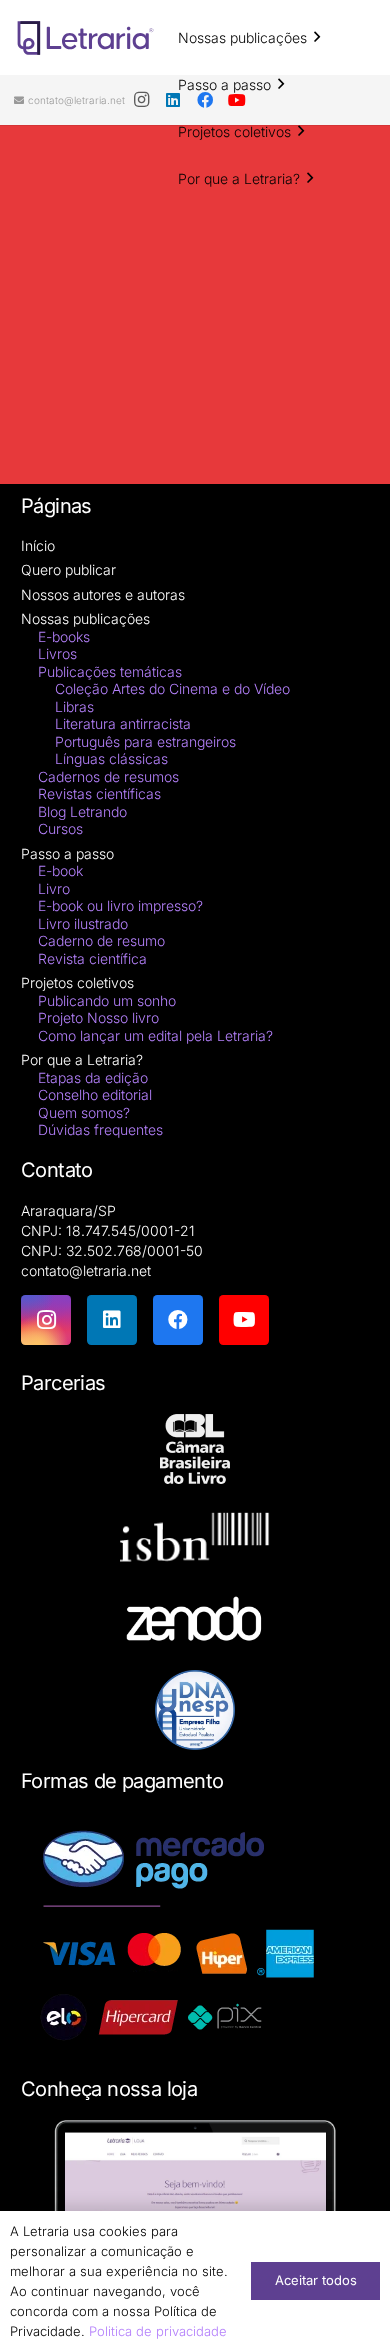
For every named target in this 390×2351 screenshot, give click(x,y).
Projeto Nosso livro (98, 1017)
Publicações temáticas (110, 671)
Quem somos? (84, 1112)
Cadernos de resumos (108, 776)
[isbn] (195, 1542)
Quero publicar (68, 569)
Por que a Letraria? (82, 1059)
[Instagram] (141, 100)
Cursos (60, 828)
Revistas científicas (99, 793)
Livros (57, 653)
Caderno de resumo (101, 940)
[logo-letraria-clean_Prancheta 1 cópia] (85, 38)
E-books (64, 636)
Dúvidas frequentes (100, 1129)
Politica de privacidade (158, 2331)
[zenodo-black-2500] (195, 1621)
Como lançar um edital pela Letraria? (155, 1035)
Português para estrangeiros (145, 741)
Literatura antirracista (123, 723)
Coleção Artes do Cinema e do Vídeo (172, 688)
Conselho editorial (95, 1094)
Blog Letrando (82, 811)
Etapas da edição (93, 1077)
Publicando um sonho (107, 1000)
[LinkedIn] (112, 1320)
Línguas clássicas (111, 758)
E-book (60, 870)
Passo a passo (67, 853)
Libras (74, 706)
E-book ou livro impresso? (120, 905)
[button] (317, 37)
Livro (54, 888)
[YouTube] (244, 1320)
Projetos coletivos (77, 982)
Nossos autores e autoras (103, 594)
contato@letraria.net (86, 1270)
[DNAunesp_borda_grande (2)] (195, 1710)
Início (38, 545)
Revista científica (92, 958)
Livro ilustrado (83, 923)
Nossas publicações (85, 618)
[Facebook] (178, 1320)
